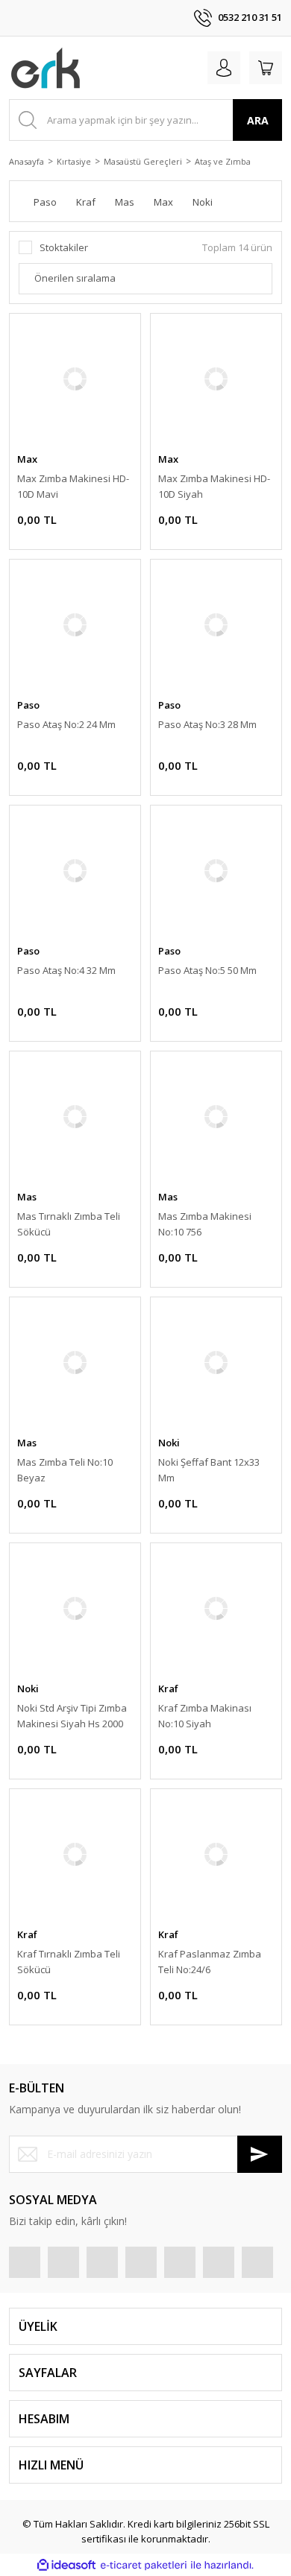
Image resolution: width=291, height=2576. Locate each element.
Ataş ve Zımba (223, 161)
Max (27, 459)
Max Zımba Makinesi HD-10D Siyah (214, 486)
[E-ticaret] (144, 2566)
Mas (27, 1197)
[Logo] (46, 68)
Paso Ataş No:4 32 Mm (66, 970)
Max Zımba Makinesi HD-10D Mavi (73, 486)
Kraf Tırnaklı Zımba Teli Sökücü (69, 1962)
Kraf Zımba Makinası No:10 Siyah (205, 1716)
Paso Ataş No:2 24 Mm (66, 724)
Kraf (168, 1689)
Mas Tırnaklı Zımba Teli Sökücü (69, 1224)
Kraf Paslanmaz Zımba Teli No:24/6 (210, 1962)
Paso (28, 705)
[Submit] (260, 2154)
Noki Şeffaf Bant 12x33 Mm (209, 1470)
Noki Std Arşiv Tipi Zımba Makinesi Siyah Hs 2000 (72, 1716)
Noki (169, 1443)
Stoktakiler (64, 247)
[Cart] (266, 68)
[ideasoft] (66, 2566)
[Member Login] (224, 68)
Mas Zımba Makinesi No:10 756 (205, 1224)
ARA (258, 120)
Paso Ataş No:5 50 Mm (207, 970)
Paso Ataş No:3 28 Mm (207, 724)
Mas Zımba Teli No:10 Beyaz (65, 1470)
